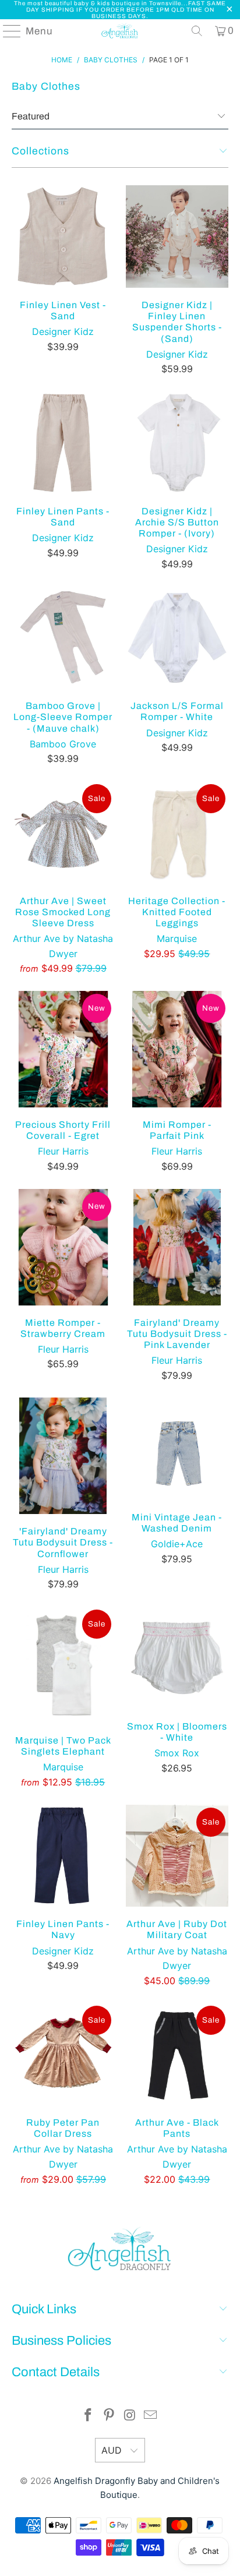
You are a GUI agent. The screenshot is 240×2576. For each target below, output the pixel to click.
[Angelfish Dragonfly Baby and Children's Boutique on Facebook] (89, 2416)
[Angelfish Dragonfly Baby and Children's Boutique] (120, 31)
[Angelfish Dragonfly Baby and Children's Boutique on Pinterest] (109, 2416)
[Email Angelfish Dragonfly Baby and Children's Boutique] (151, 2416)
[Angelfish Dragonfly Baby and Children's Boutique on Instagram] (130, 2416)
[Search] (197, 31)
